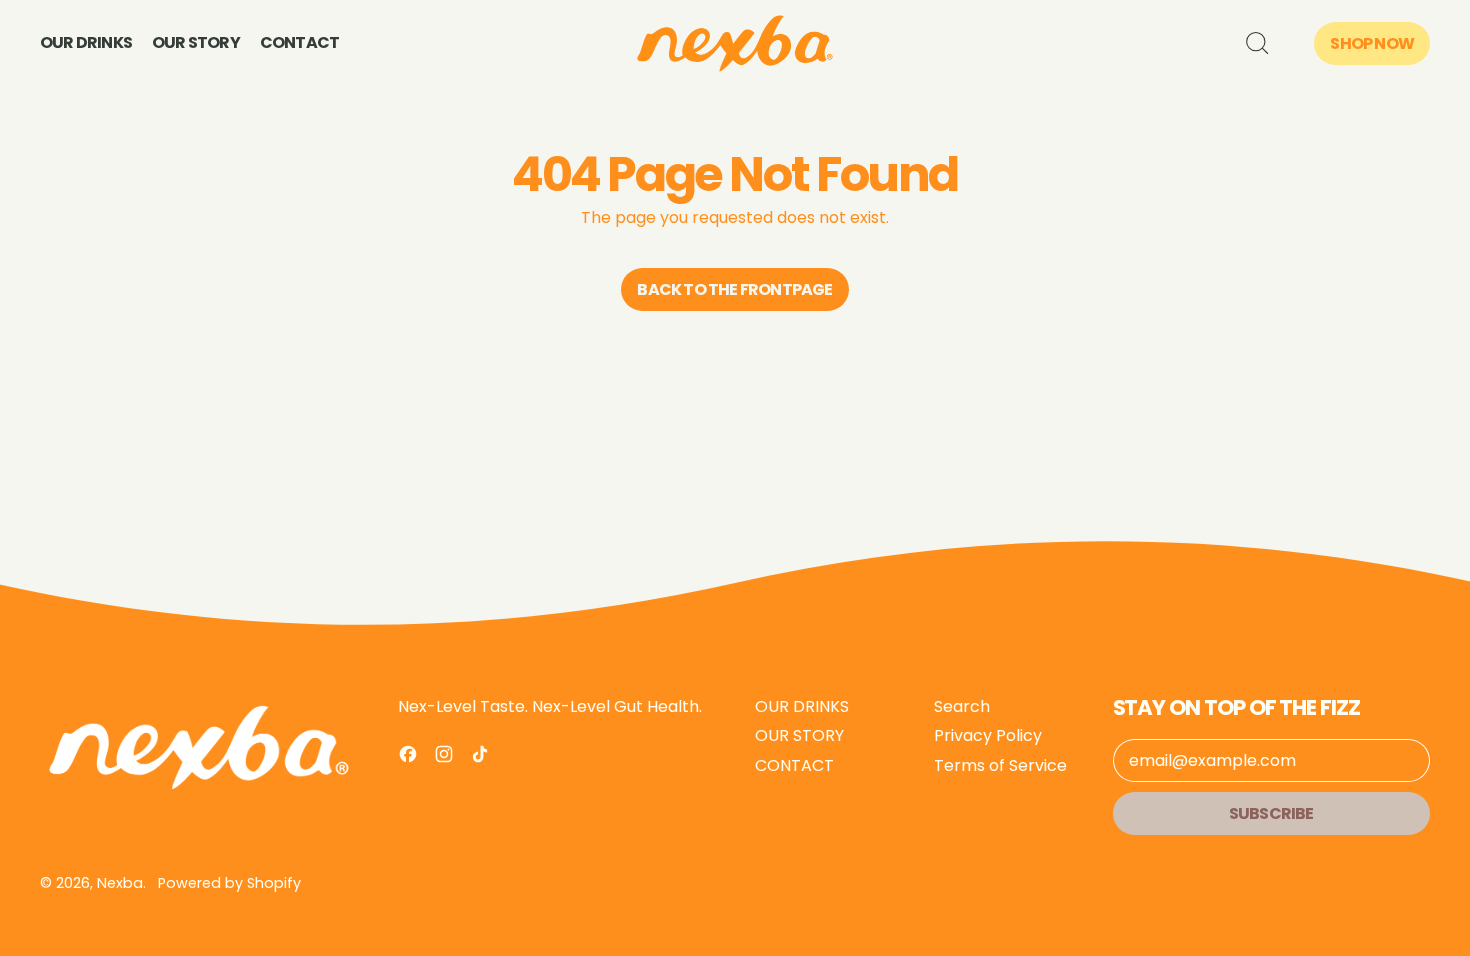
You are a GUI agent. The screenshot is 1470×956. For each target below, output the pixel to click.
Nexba (120, 883)
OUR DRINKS (86, 42)
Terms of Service (1000, 765)
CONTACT (299, 42)
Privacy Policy (988, 735)
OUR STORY (196, 42)
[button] (1256, 43)
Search (962, 706)
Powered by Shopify (229, 883)
